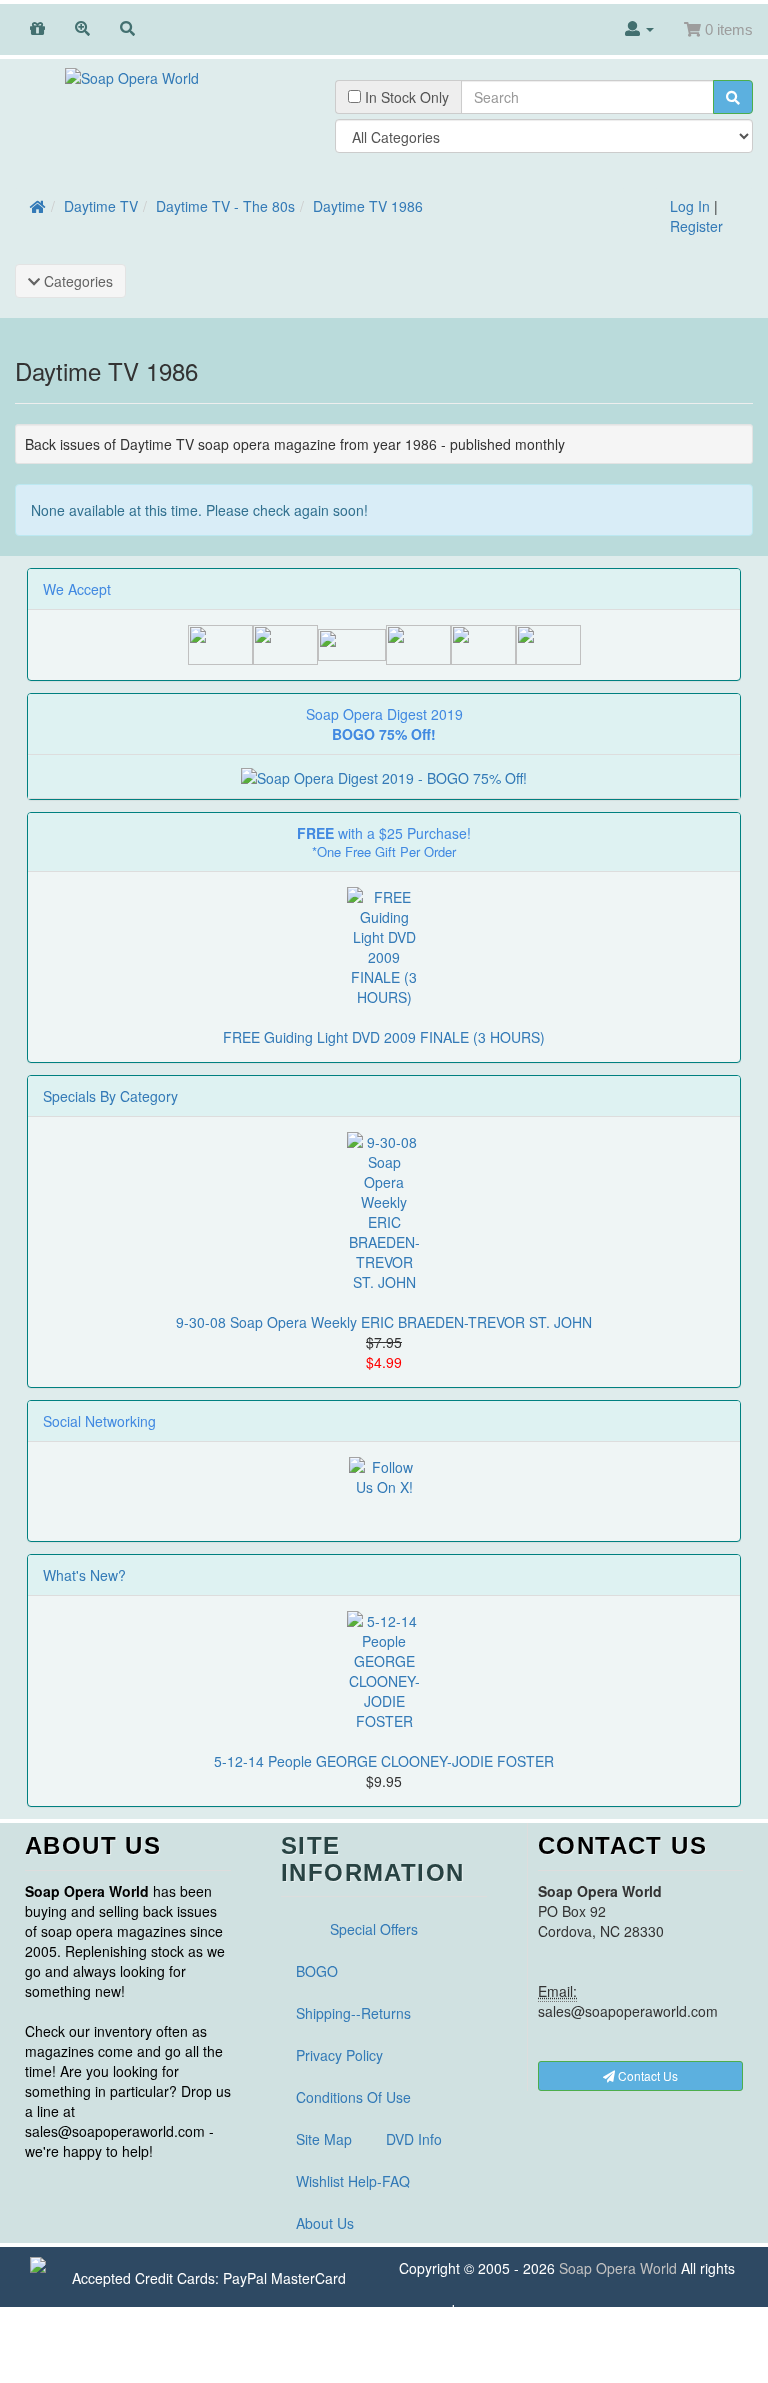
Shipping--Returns (353, 2013)
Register (696, 226)
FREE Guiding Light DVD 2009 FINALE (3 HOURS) (384, 1037)
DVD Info (414, 2139)
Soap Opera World (618, 2268)
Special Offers (374, 1929)
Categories (76, 281)
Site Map (324, 2139)
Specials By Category (110, 1096)
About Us (325, 2223)
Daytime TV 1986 (368, 206)
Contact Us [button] (646, 2075)
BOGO (317, 1971)
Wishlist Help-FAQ (353, 2181)
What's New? (84, 1575)
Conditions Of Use (353, 2097)
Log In (690, 206)
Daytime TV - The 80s (225, 206)
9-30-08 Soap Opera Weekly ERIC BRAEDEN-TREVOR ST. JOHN (384, 1322)
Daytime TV (101, 206)
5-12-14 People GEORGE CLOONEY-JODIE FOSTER (384, 1761)
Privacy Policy (339, 2055)
